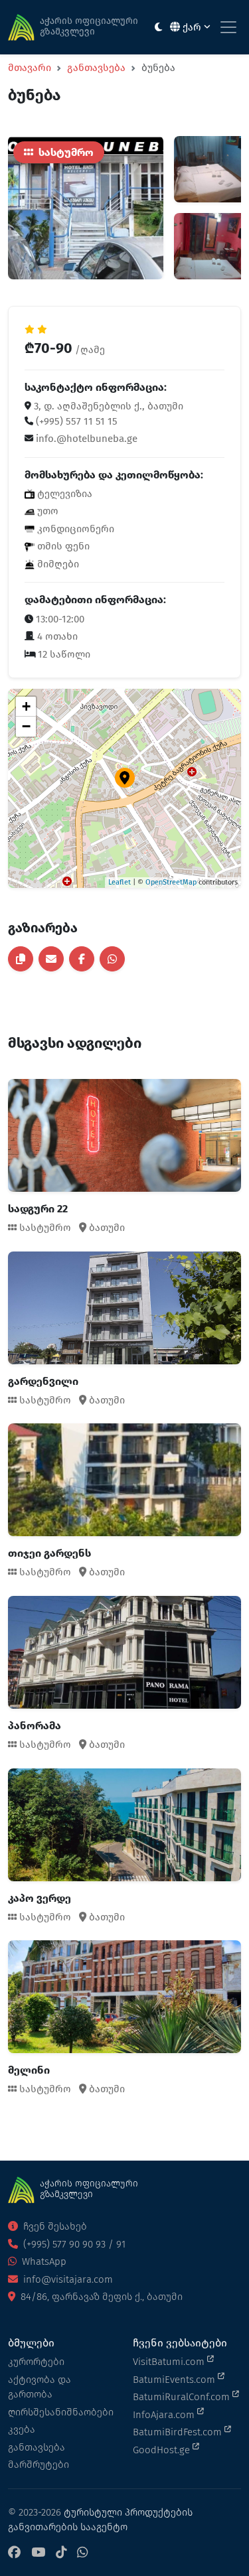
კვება (22, 2429)
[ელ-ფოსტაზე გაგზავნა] (51, 959)
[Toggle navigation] (228, 27)
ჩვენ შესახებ (54, 2226)
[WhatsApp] (82, 2553)
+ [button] (26, 706)
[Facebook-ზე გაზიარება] (82, 959)
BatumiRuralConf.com (183, 2397)
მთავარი (30, 68)
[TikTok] (61, 2553)
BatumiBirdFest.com (179, 2432)
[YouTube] (38, 2553)
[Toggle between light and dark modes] (158, 28)
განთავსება (96, 68)
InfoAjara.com (165, 2415)
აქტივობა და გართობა (40, 2387)
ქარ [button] (192, 27)
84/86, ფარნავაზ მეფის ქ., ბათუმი (100, 2297)
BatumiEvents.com (175, 2380)
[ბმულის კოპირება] (21, 959)
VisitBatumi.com (170, 2362)
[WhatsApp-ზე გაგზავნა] (112, 959)
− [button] (26, 726)
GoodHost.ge (163, 2450)
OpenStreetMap (171, 882)
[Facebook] (14, 2553)
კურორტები (36, 2362)
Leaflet (120, 882)
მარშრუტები (39, 2465)
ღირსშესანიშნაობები (61, 2412)
